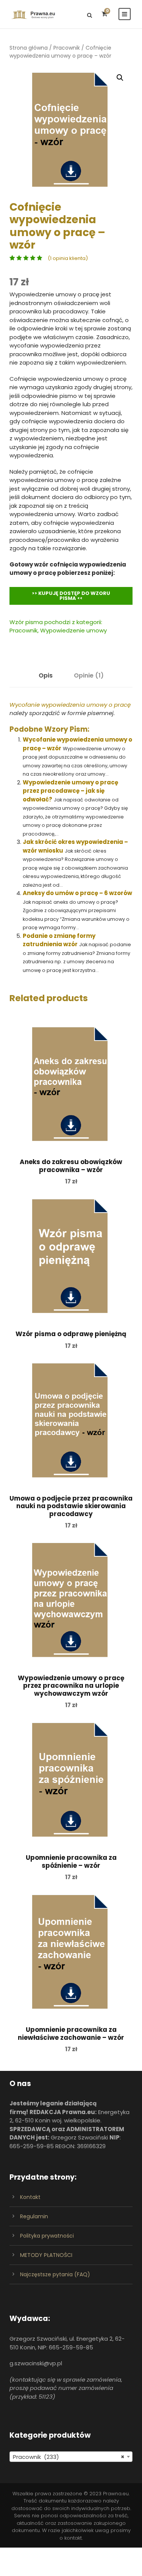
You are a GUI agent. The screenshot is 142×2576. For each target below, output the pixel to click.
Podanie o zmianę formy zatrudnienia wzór (59, 940)
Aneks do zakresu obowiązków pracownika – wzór (71, 1166)
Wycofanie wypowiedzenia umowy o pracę (70, 705)
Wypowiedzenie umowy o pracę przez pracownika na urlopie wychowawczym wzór (71, 1686)
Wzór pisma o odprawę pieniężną (71, 1334)
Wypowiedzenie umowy (73, 630)
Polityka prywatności (47, 2236)
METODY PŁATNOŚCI (46, 2255)
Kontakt (30, 2197)
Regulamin (34, 2216)
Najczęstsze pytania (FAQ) (55, 2274)
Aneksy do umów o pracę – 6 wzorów (77, 893)
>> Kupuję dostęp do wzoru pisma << (71, 596)
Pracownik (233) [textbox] (69, 2457)
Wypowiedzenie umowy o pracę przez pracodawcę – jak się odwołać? (70, 791)
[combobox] (71, 2457)
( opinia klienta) (68, 258)
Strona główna (29, 48)
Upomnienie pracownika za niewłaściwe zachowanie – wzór (71, 2033)
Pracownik (67, 48)
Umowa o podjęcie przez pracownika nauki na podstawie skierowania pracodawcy (71, 1506)
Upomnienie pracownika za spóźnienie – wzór (71, 1861)
